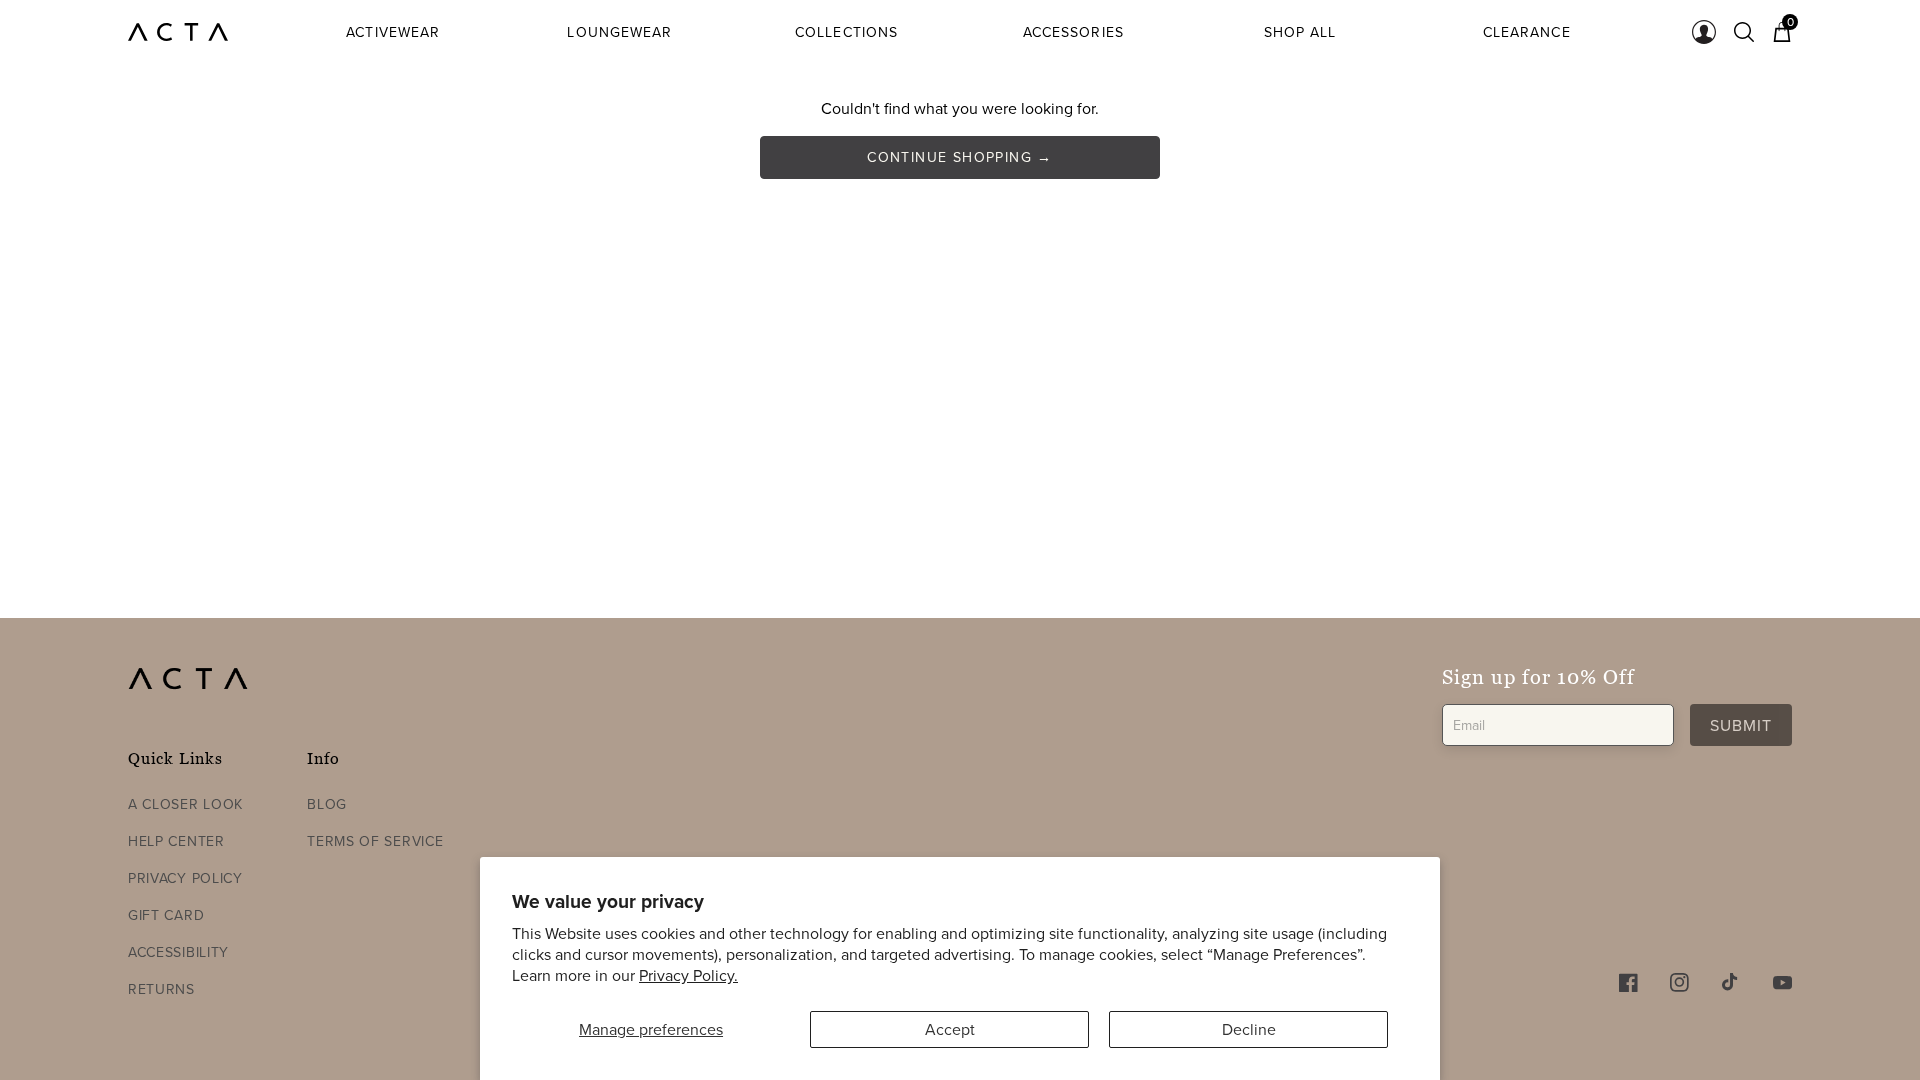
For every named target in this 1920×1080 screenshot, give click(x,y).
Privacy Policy (185, 878)
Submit (1741, 725)
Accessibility (178, 952)
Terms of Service (375, 841)
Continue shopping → (960, 157)
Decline (1249, 1029)
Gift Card (166, 915)
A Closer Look (185, 804)
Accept (950, 1029)
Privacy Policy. (688, 975)
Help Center (176, 841)
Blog (327, 804)
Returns (161, 989)
